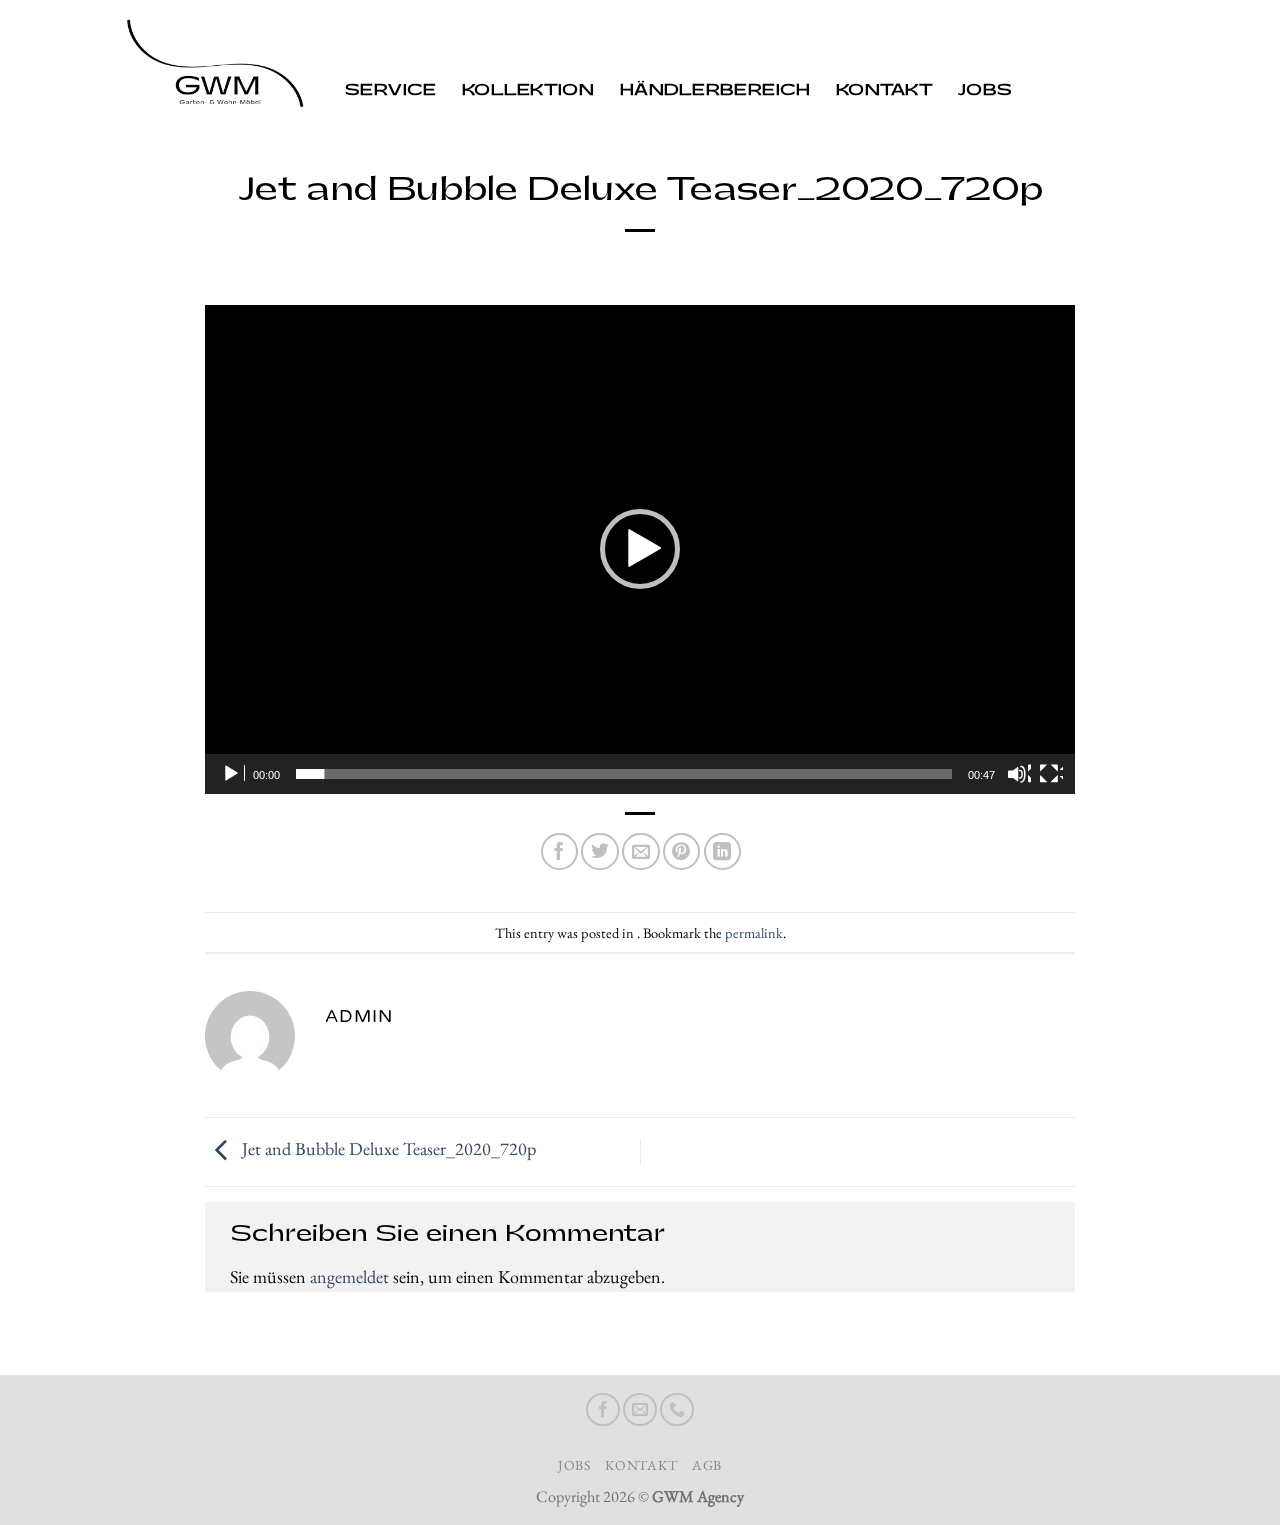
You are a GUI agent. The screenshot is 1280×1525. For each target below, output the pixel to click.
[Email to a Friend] (640, 851)
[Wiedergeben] (233, 774)
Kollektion (528, 90)
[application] (640, 549)
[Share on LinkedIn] (722, 851)
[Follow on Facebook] (603, 1410)
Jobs (985, 90)
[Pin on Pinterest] (681, 851)
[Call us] (677, 1410)
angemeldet (349, 1276)
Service (390, 90)
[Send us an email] (640, 1410)
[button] (640, 549)
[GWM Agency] (215, 67)
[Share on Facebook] (559, 851)
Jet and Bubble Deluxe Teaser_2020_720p (387, 1149)
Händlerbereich (715, 90)
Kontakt (884, 90)
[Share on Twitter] (599, 851)
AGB (707, 1465)
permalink (754, 932)
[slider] (624, 774)
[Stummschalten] (1019, 774)
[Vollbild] (1051, 774)
